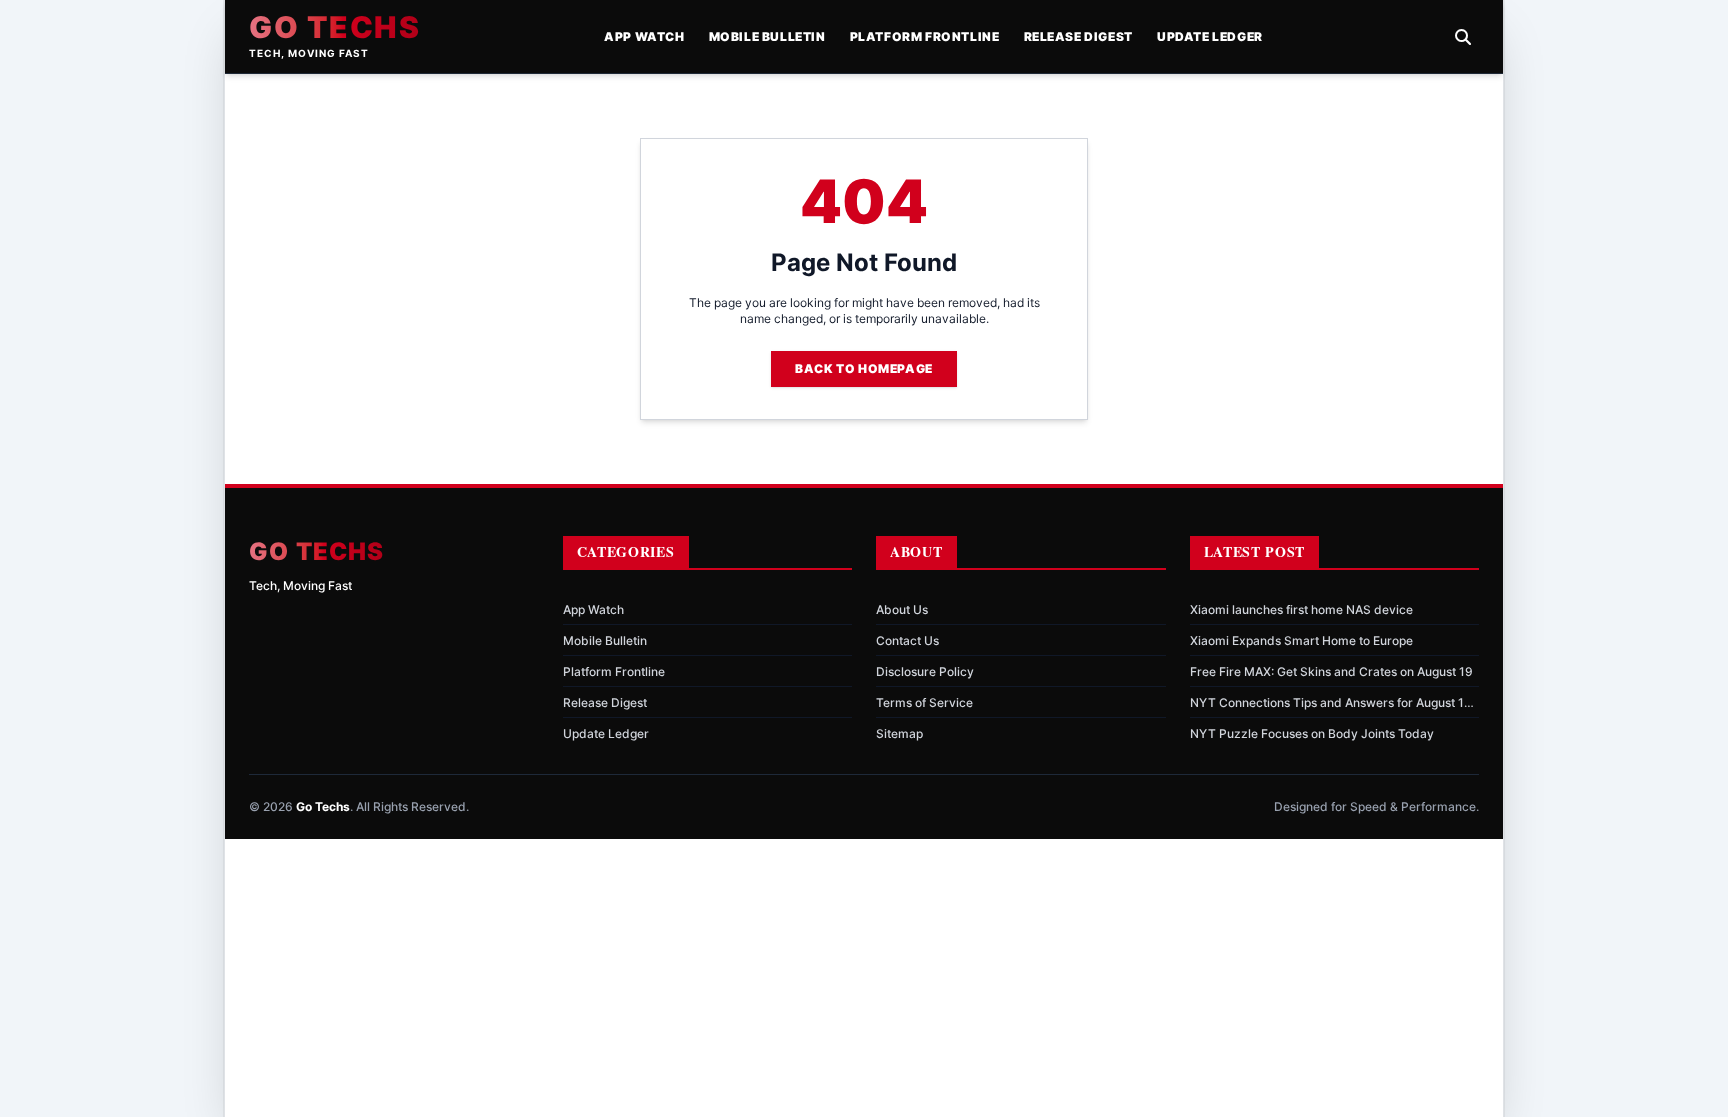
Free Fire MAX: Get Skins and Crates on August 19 (1331, 671)
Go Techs (334, 27)
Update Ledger (1210, 36)
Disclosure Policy (925, 671)
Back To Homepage (864, 368)
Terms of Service (924, 702)
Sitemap (899, 733)
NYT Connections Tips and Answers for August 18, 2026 (1332, 703)
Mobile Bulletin (767, 36)
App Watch (644, 36)
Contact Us (907, 640)
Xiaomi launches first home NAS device (1301, 609)
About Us (902, 609)
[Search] (1463, 37)
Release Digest (1078, 36)
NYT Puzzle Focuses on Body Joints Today (1312, 733)
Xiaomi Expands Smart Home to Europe (1301, 640)
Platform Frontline (925, 36)
